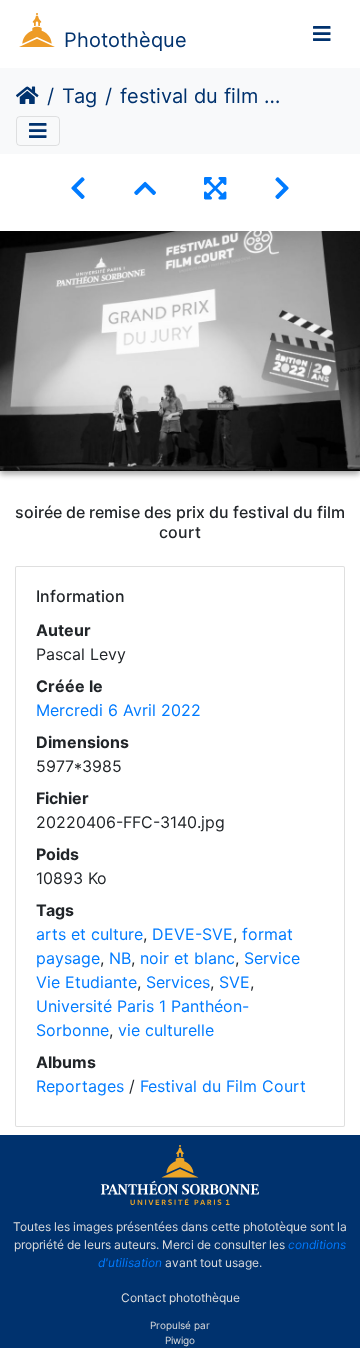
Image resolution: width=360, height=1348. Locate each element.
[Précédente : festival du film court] (78, 188)
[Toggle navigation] (322, 34)
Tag (79, 96)
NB (120, 958)
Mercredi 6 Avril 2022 (118, 710)
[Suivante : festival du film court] (282, 188)
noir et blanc (187, 958)
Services (178, 982)
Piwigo (180, 1340)
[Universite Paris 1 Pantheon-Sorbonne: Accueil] (180, 1201)
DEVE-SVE (192, 934)
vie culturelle (166, 1030)
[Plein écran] (215, 188)
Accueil (27, 96)
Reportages (80, 1086)
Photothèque (125, 40)
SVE (234, 982)
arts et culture (89, 934)
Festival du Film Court (223, 1086)
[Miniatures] (145, 188)
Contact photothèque (180, 1296)
